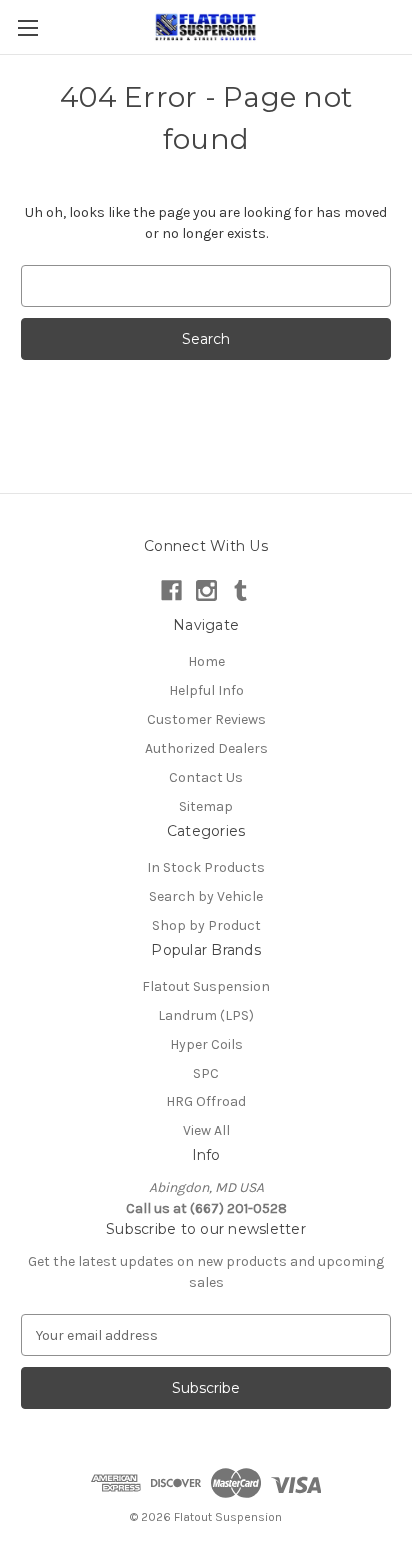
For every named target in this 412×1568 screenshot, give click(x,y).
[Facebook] (171, 590)
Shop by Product (206, 925)
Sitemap (206, 806)
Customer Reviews (206, 719)
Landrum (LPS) (206, 1015)
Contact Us (206, 777)
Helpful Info (206, 690)
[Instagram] (206, 590)
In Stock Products (206, 867)
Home (206, 661)
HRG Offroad (206, 1101)
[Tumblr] (240, 590)
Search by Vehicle (206, 896)
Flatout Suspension (206, 986)
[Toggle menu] (27, 27)
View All (206, 1130)
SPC (206, 1073)
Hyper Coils (206, 1044)
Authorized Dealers (206, 748)
